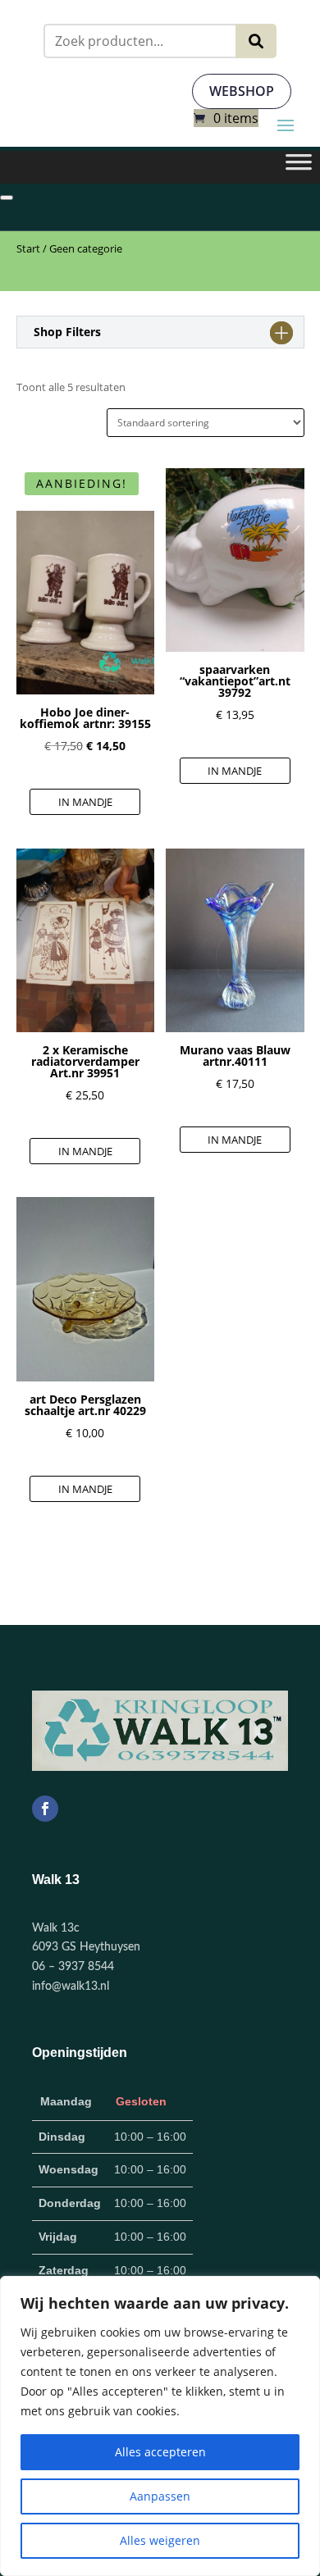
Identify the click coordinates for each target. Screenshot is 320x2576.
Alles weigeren (160, 2540)
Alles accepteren (160, 2452)
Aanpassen (160, 2496)
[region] (160, 2426)
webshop (242, 91)
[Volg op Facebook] (45, 1809)
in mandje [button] (85, 802)
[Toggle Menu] (299, 167)
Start (28, 248)
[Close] (7, 198)
